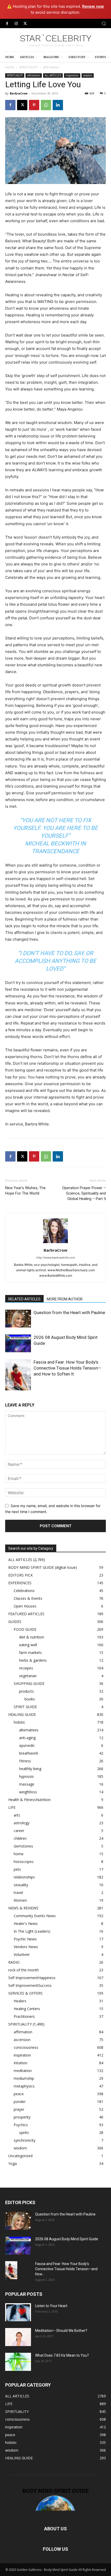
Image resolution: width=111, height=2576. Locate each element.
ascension (22, 2040)
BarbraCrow (19, 93)
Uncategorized (20, 2156)
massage (27, 1784)
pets (17, 1869)
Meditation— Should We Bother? (61, 2331)
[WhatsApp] (46, 105)
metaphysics (24, 2086)
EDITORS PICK (21, 1575)
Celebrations (24, 1591)
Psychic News (25, 1939)
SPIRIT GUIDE (25, 1707)
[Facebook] (7, 24)
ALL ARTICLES (53, 75)
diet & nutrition (32, 1637)
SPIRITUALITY (29, 67)
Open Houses (25, 1606)
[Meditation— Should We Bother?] (18, 2337)
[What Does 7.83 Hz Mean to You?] (18, 2362)
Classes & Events (28, 1598)
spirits (24, 2133)
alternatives (29, 1730)
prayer (19, 2109)
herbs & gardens (33, 1660)
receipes (26, 1668)
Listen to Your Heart (51, 2306)
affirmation (51, 67)
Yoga (13, 2163)
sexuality (21, 1885)
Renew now (93, 6)
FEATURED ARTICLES (26, 1614)
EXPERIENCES (20, 1583)
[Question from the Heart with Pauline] (18, 1319)
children (20, 1838)
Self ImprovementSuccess (30, 1985)
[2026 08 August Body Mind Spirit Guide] (18, 1343)
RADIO (14, 1962)
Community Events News (35, 1916)
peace (19, 2094)
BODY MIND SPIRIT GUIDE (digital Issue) (43, 1567)
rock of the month (23, 1970)
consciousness (26, 2047)
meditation (23, 2071)
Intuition (21, 2063)
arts (17, 1815)
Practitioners (24, 2016)
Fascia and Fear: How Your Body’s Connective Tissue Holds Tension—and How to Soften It (67, 1368)
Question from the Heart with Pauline (69, 1313)
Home (10, 67)
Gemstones (23, 1846)
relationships (24, 1877)
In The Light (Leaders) (32, 1931)
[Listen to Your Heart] (18, 2312)
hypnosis (26, 1776)
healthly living (30, 1769)
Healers (20, 2001)
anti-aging (27, 1738)
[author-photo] (55, 1243)
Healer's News (26, 1923)
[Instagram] (16, 24)
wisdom (88, 75)
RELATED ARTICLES (24, 1299)
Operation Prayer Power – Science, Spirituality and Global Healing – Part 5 (84, 1193)
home (19, 1854)
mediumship (24, 2078)
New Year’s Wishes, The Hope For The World (25, 1191)
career (19, 1831)
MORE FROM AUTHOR (65, 1299)
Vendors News (26, 1947)
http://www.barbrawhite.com (56, 1258)
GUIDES (15, 1622)
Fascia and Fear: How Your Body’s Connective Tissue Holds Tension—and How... (66, 2269)
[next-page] (17, 1387)
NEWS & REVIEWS (23, 1908)
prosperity (22, 2117)
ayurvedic (27, 1745)
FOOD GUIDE (25, 1629)
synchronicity (25, 2140)
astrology (22, 1823)
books (30, 1699)
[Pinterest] (34, 105)
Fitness (25, 1761)
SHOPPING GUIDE (29, 1683)
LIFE (12, 1807)
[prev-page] (8, 1387)
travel (18, 1893)
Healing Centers (27, 2009)
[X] (25, 24)
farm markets (30, 1653)
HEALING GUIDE (22, 1714)
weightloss (28, 1792)
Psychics (21, 2125)
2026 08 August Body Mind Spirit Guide (67, 2239)
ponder (20, 2102)
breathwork (29, 1753)
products (26, 1691)
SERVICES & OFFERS (25, 1993)
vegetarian (28, 1676)
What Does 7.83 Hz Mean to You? (62, 2355)
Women (20, 1900)
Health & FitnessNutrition (29, 1800)
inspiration (72, 75)
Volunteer (22, 1954)
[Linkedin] (58, 105)
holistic (19, 1722)
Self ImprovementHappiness (32, 1978)
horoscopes (24, 1862)
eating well (28, 1645)
